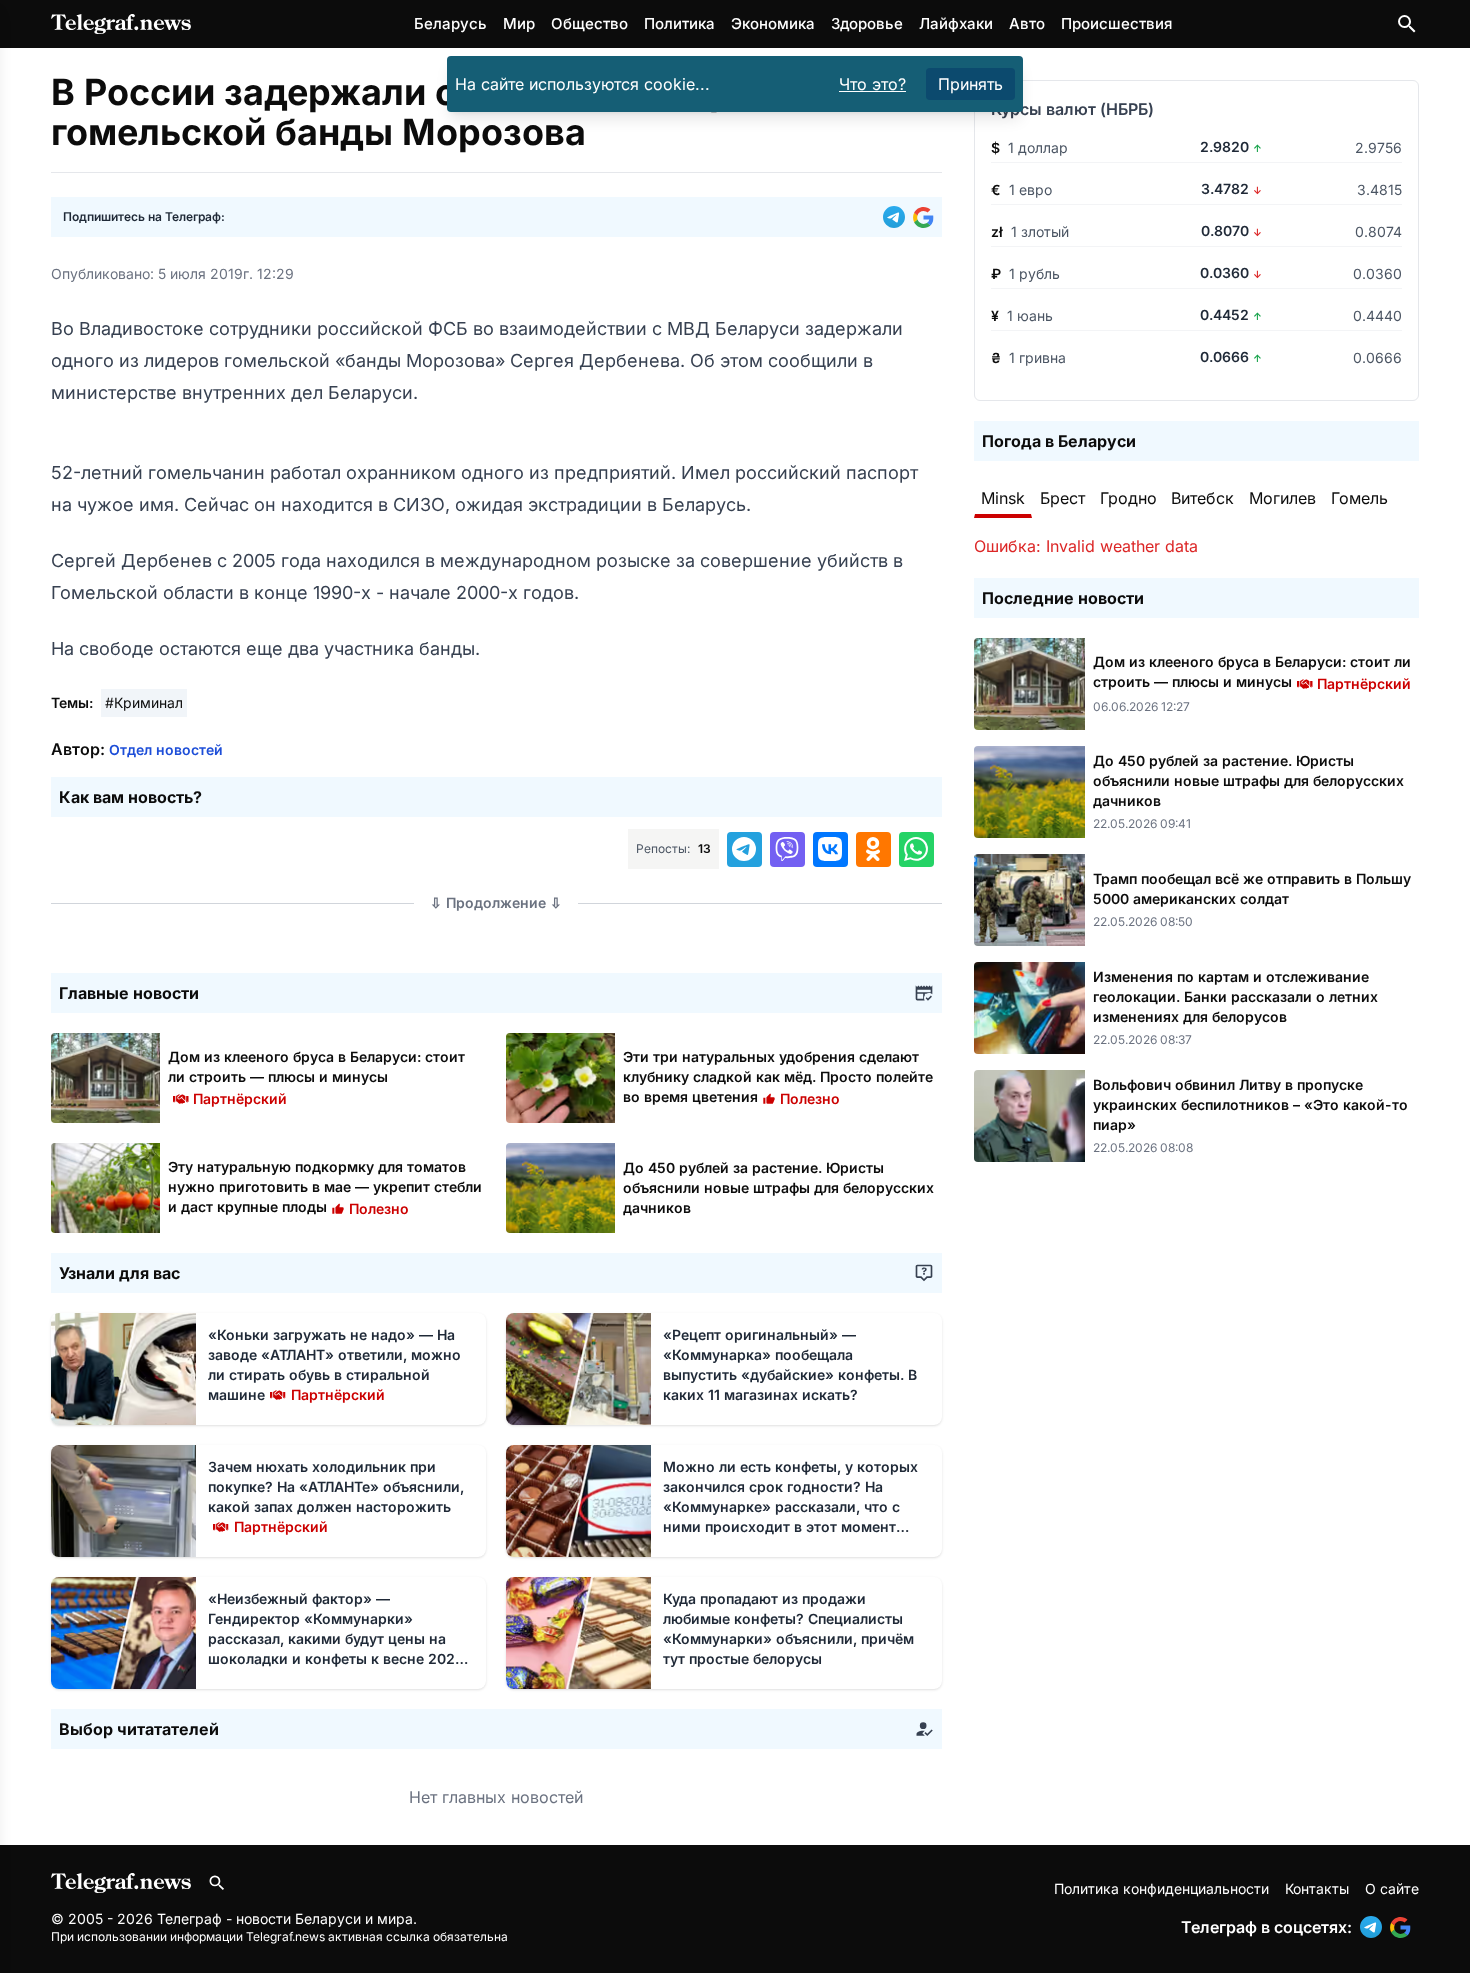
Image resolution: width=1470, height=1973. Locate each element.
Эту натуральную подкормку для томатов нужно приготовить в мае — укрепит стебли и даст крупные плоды (325, 1186)
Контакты (1317, 1888)
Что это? (872, 84)
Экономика (773, 23)
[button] (898, 217)
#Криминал (144, 702)
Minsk (1003, 498)
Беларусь (450, 23)
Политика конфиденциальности (1161, 1888)
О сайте (1392, 1888)
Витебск (1202, 498)
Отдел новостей (166, 749)
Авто (1027, 23)
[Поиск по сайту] (1407, 24)
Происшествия (1116, 23)
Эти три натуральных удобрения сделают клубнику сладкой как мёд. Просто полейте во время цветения (778, 1076)
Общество (589, 23)
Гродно (1128, 498)
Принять (970, 84)
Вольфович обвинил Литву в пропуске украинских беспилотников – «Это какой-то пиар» (1250, 1104)
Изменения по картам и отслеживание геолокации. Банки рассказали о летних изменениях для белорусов (1235, 996)
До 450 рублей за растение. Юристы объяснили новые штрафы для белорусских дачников (778, 1187)
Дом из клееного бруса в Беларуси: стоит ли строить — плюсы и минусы (316, 1076)
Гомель (1359, 498)
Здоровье (867, 23)
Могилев (1282, 498)
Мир (519, 23)
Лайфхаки (956, 23)
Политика (679, 23)
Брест (1062, 498)
